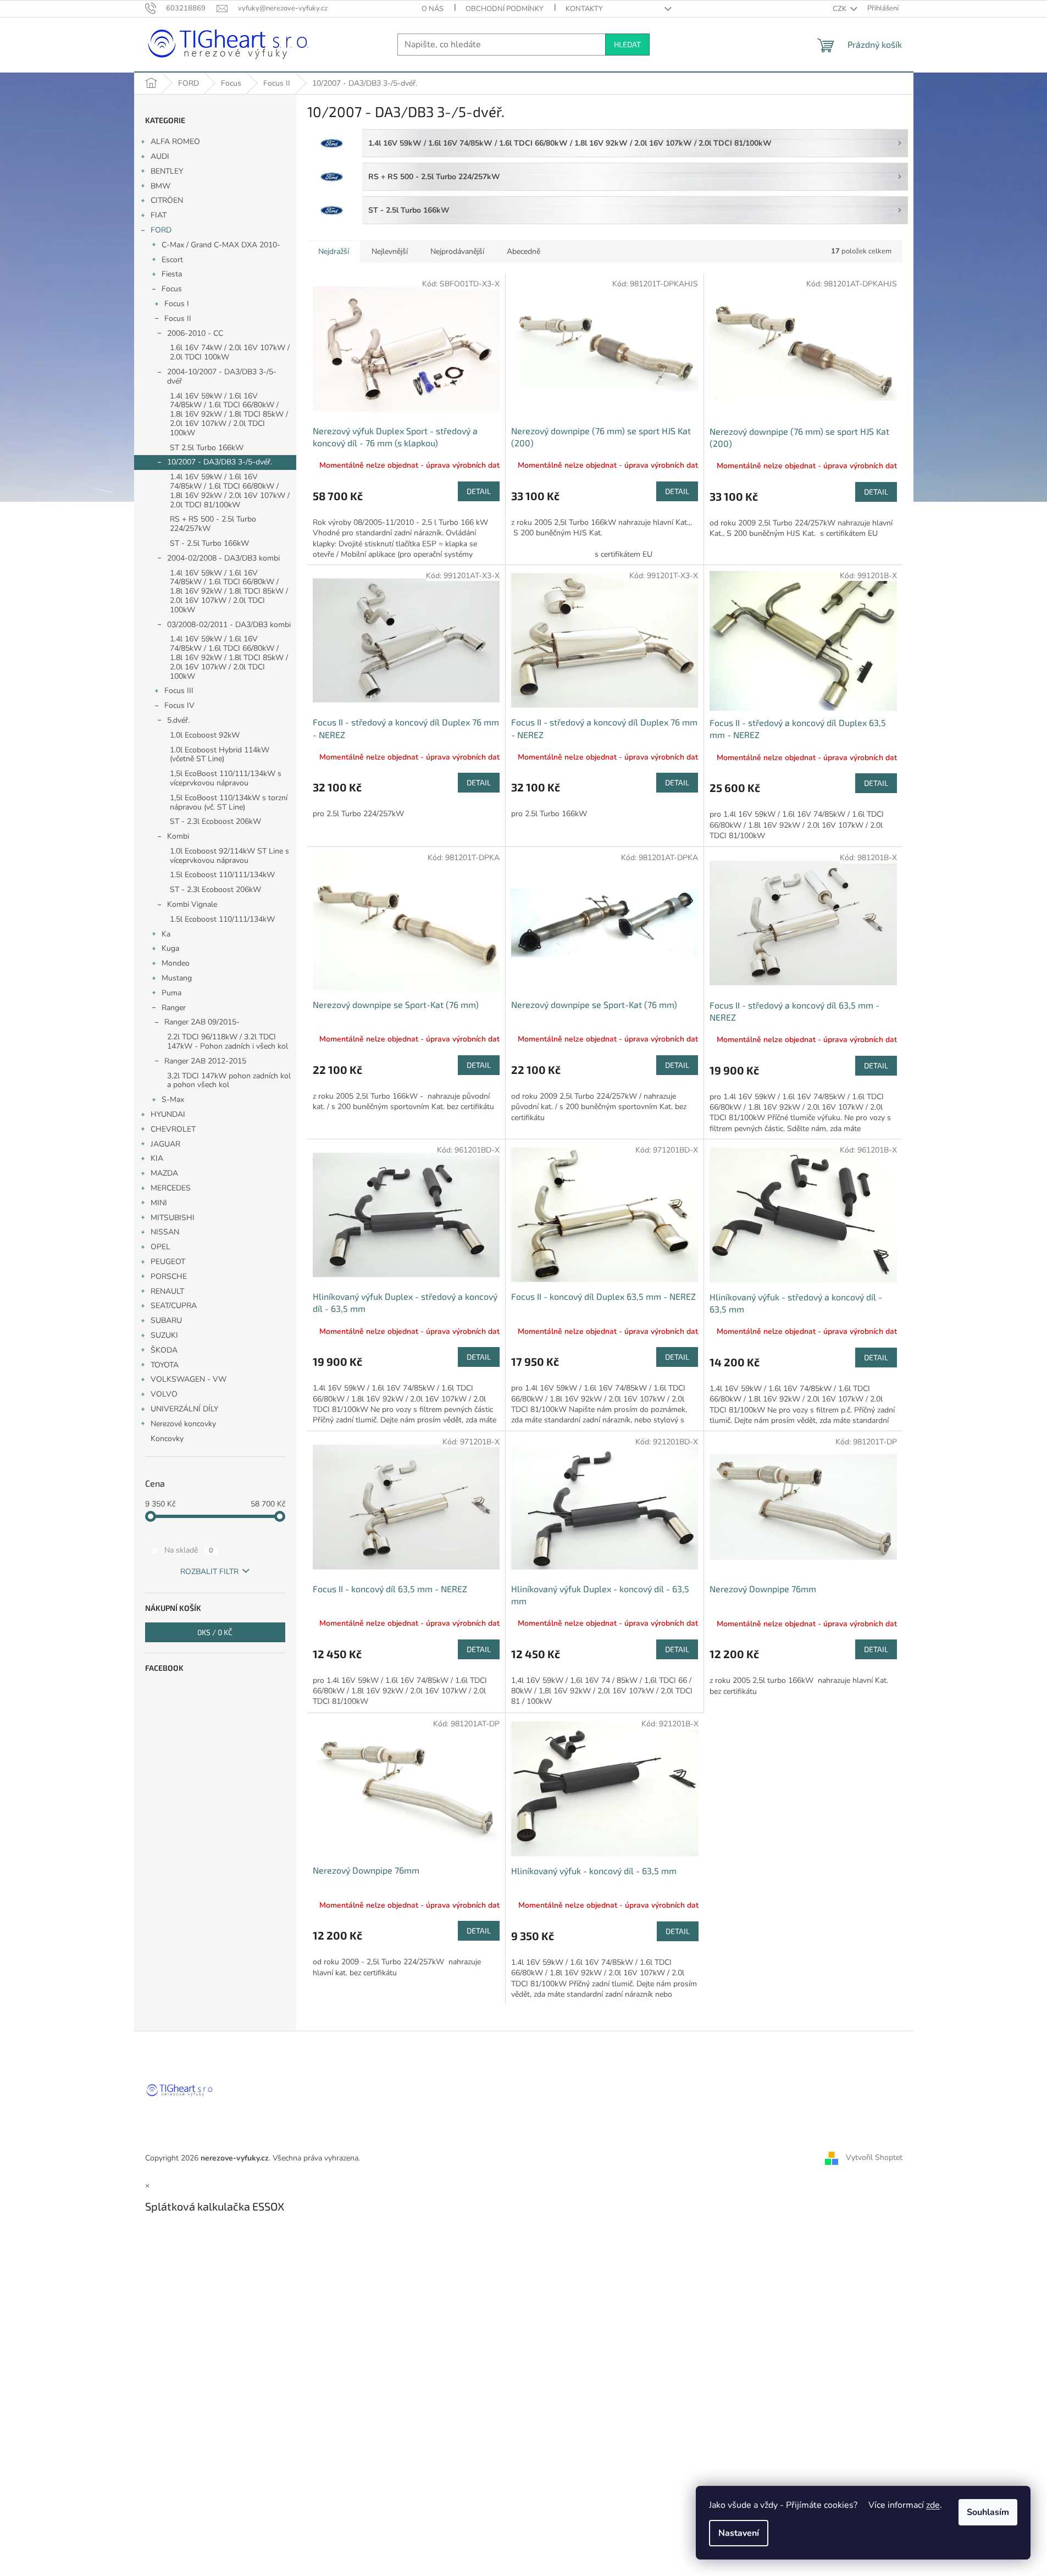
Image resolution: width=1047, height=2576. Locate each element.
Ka (166, 934)
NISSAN (165, 1232)
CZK (840, 9)
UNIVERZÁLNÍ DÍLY (184, 1409)
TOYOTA (165, 1365)
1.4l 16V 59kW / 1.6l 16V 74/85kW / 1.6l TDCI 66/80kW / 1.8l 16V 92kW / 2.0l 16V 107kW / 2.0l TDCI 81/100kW (230, 491)
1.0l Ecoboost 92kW (205, 735)
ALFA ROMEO (175, 142)
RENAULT (167, 1291)
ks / (215, 1632)
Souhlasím (988, 2512)
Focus (172, 289)
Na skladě (189, 1550)
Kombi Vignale (192, 904)
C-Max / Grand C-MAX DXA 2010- (221, 245)
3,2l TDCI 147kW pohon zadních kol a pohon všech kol (229, 1081)
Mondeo (176, 963)
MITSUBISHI (173, 1218)
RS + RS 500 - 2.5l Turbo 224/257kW (213, 524)
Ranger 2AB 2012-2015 (205, 1061)
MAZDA (164, 1173)
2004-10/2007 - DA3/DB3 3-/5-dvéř (222, 376)
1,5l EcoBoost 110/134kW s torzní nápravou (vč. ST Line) (229, 802)
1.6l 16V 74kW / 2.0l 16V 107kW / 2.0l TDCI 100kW (230, 352)
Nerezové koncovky (183, 1424)
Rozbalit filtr (209, 1572)
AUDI (160, 156)
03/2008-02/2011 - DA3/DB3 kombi (229, 625)
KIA (157, 1158)
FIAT (159, 215)
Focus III (179, 691)
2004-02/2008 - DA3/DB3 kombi (223, 558)
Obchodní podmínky (505, 9)
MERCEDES (171, 1188)
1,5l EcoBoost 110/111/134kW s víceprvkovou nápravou (226, 778)
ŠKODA (164, 1350)
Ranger (174, 1008)
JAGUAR (165, 1144)
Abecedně (523, 251)
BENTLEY (167, 171)
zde (933, 2505)
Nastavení (739, 2533)
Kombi (178, 836)
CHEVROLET (173, 1129)
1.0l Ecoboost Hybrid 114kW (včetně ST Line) (220, 755)
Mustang (177, 978)
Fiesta (172, 274)
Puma (171, 993)
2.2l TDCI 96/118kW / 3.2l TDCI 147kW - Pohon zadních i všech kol (228, 1042)
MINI (159, 1203)
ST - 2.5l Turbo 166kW (209, 543)
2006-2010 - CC (195, 333)
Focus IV (179, 705)
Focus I (177, 304)
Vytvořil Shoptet (874, 2157)
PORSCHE (169, 1276)
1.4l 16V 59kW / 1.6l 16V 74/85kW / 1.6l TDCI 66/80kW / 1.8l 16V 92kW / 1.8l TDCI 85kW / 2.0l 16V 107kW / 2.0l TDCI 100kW (229, 414)
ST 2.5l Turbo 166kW (207, 448)
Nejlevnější (390, 251)
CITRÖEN (167, 200)
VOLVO (164, 1394)
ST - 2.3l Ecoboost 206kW (215, 821)
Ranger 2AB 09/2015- (202, 1022)
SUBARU (166, 1320)
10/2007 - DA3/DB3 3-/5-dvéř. (220, 462)
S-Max (173, 1099)
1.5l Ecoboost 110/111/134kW (222, 875)
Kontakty (584, 9)
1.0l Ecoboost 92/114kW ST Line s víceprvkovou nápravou (229, 856)
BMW (160, 186)
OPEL (160, 1247)
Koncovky (167, 1439)
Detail (479, 491)
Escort (172, 260)
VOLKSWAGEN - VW (189, 1379)
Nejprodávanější (457, 251)
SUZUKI (164, 1335)
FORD (161, 230)
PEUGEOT (168, 1262)
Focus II (178, 318)
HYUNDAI (168, 1114)
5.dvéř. (178, 720)
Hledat (627, 44)
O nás (433, 9)
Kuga (170, 948)
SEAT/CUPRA (174, 1306)
